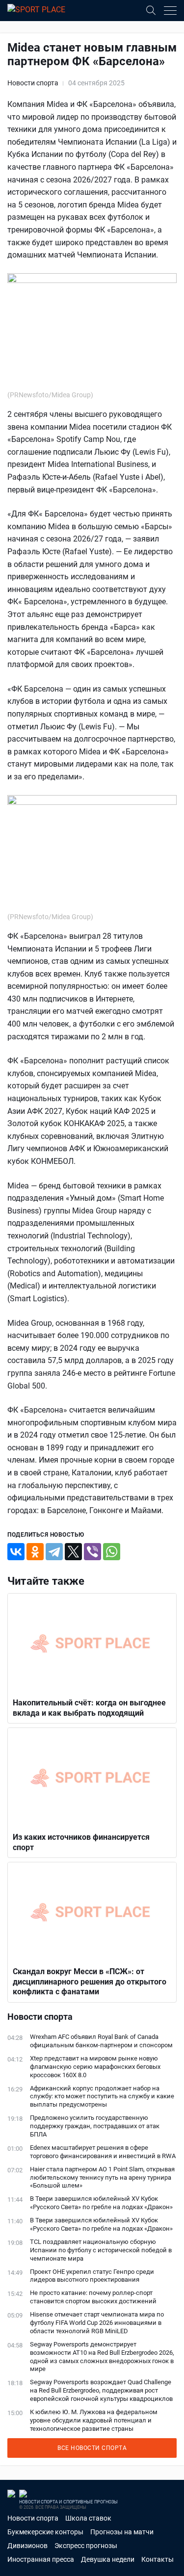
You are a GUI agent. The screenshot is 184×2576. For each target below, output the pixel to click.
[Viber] (92, 1552)
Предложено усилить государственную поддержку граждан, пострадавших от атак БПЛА (95, 2126)
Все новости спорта (92, 2448)
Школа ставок (88, 2518)
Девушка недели (108, 2559)
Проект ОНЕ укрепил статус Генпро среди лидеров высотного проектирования (92, 2276)
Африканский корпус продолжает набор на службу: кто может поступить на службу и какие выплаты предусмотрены (102, 2097)
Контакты (158, 2559)
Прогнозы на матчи (122, 2532)
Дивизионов (27, 2546)
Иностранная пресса (41, 2559)
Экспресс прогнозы (86, 2546)
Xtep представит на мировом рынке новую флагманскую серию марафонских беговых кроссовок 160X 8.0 (95, 2067)
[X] (73, 1552)
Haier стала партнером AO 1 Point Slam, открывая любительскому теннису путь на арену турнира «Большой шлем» (102, 2177)
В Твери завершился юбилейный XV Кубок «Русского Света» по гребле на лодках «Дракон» (101, 2203)
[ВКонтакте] (16, 1552)
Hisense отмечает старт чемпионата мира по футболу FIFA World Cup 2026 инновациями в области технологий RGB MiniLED (97, 2323)
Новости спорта (33, 83)
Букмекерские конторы (45, 2532)
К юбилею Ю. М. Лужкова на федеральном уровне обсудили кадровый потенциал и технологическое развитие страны (94, 2420)
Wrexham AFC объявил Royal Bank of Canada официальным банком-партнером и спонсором (101, 2041)
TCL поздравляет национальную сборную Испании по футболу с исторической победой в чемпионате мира (101, 2250)
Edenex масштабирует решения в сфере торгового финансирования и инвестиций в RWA (103, 2152)
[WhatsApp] (112, 1552)
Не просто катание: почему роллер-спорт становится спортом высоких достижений (93, 2297)
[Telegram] (54, 1552)
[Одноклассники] (35, 1552)
